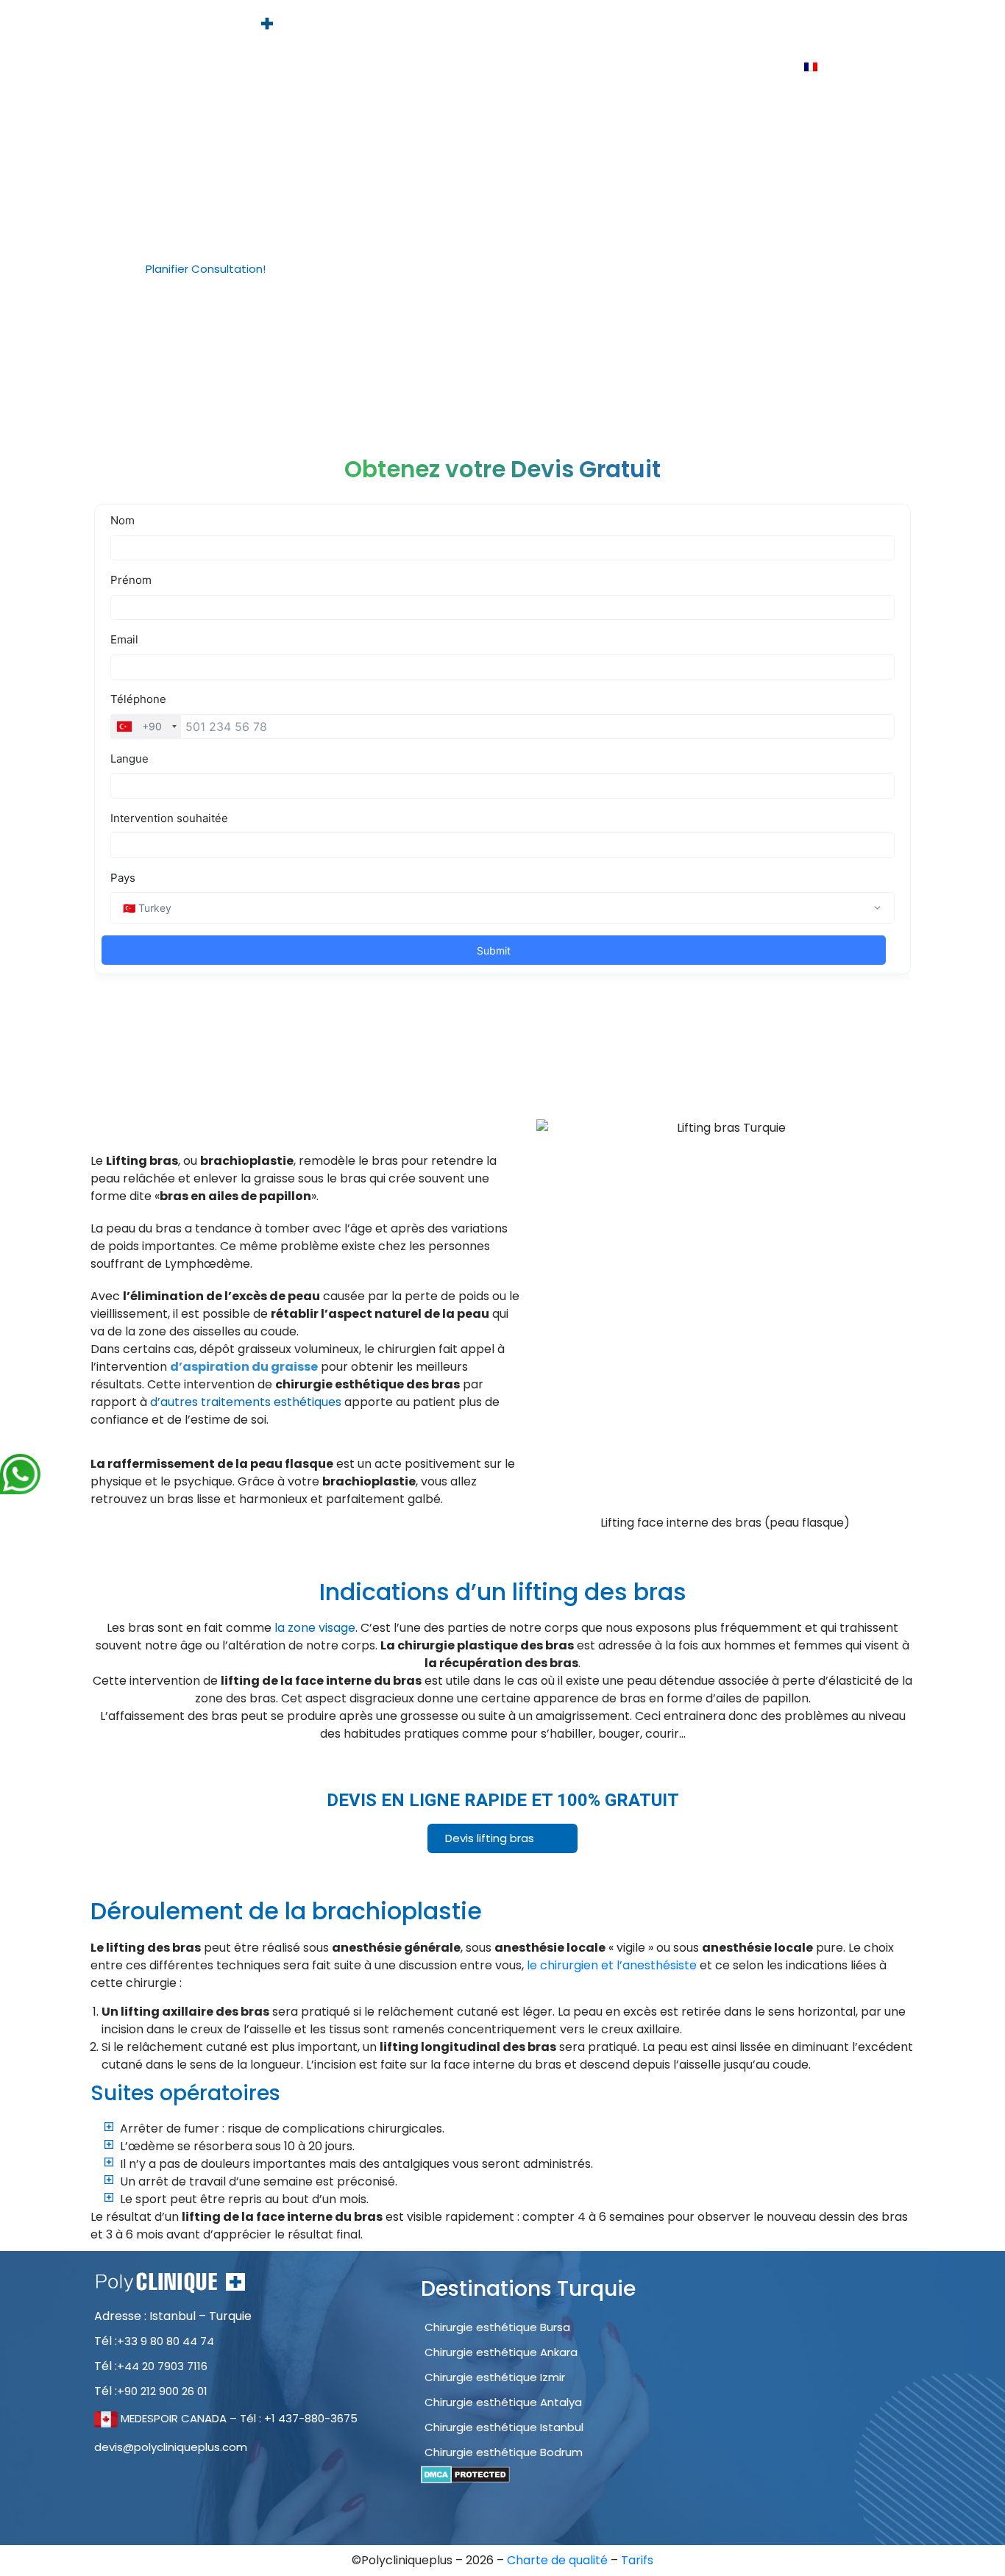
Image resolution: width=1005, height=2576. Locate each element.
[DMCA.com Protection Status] (465, 2474)
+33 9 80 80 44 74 (166, 2341)
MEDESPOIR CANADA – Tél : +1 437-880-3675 (238, 2418)
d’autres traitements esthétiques (246, 1402)
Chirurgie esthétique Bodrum (504, 2452)
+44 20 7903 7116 (162, 2366)
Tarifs (853, 27)
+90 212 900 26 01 (162, 2391)
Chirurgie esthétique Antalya (503, 2402)
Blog (770, 67)
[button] (212, 269)
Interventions (605, 27)
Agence (522, 27)
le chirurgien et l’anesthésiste (612, 1965)
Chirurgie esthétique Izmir (495, 2377)
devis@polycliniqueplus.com (171, 2447)
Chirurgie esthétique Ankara (501, 2352)
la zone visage (315, 1628)
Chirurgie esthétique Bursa (497, 2327)
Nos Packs (706, 67)
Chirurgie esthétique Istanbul (504, 2427)
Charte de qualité (559, 2560)
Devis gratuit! (777, 27)
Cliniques (691, 27)
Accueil (457, 27)
